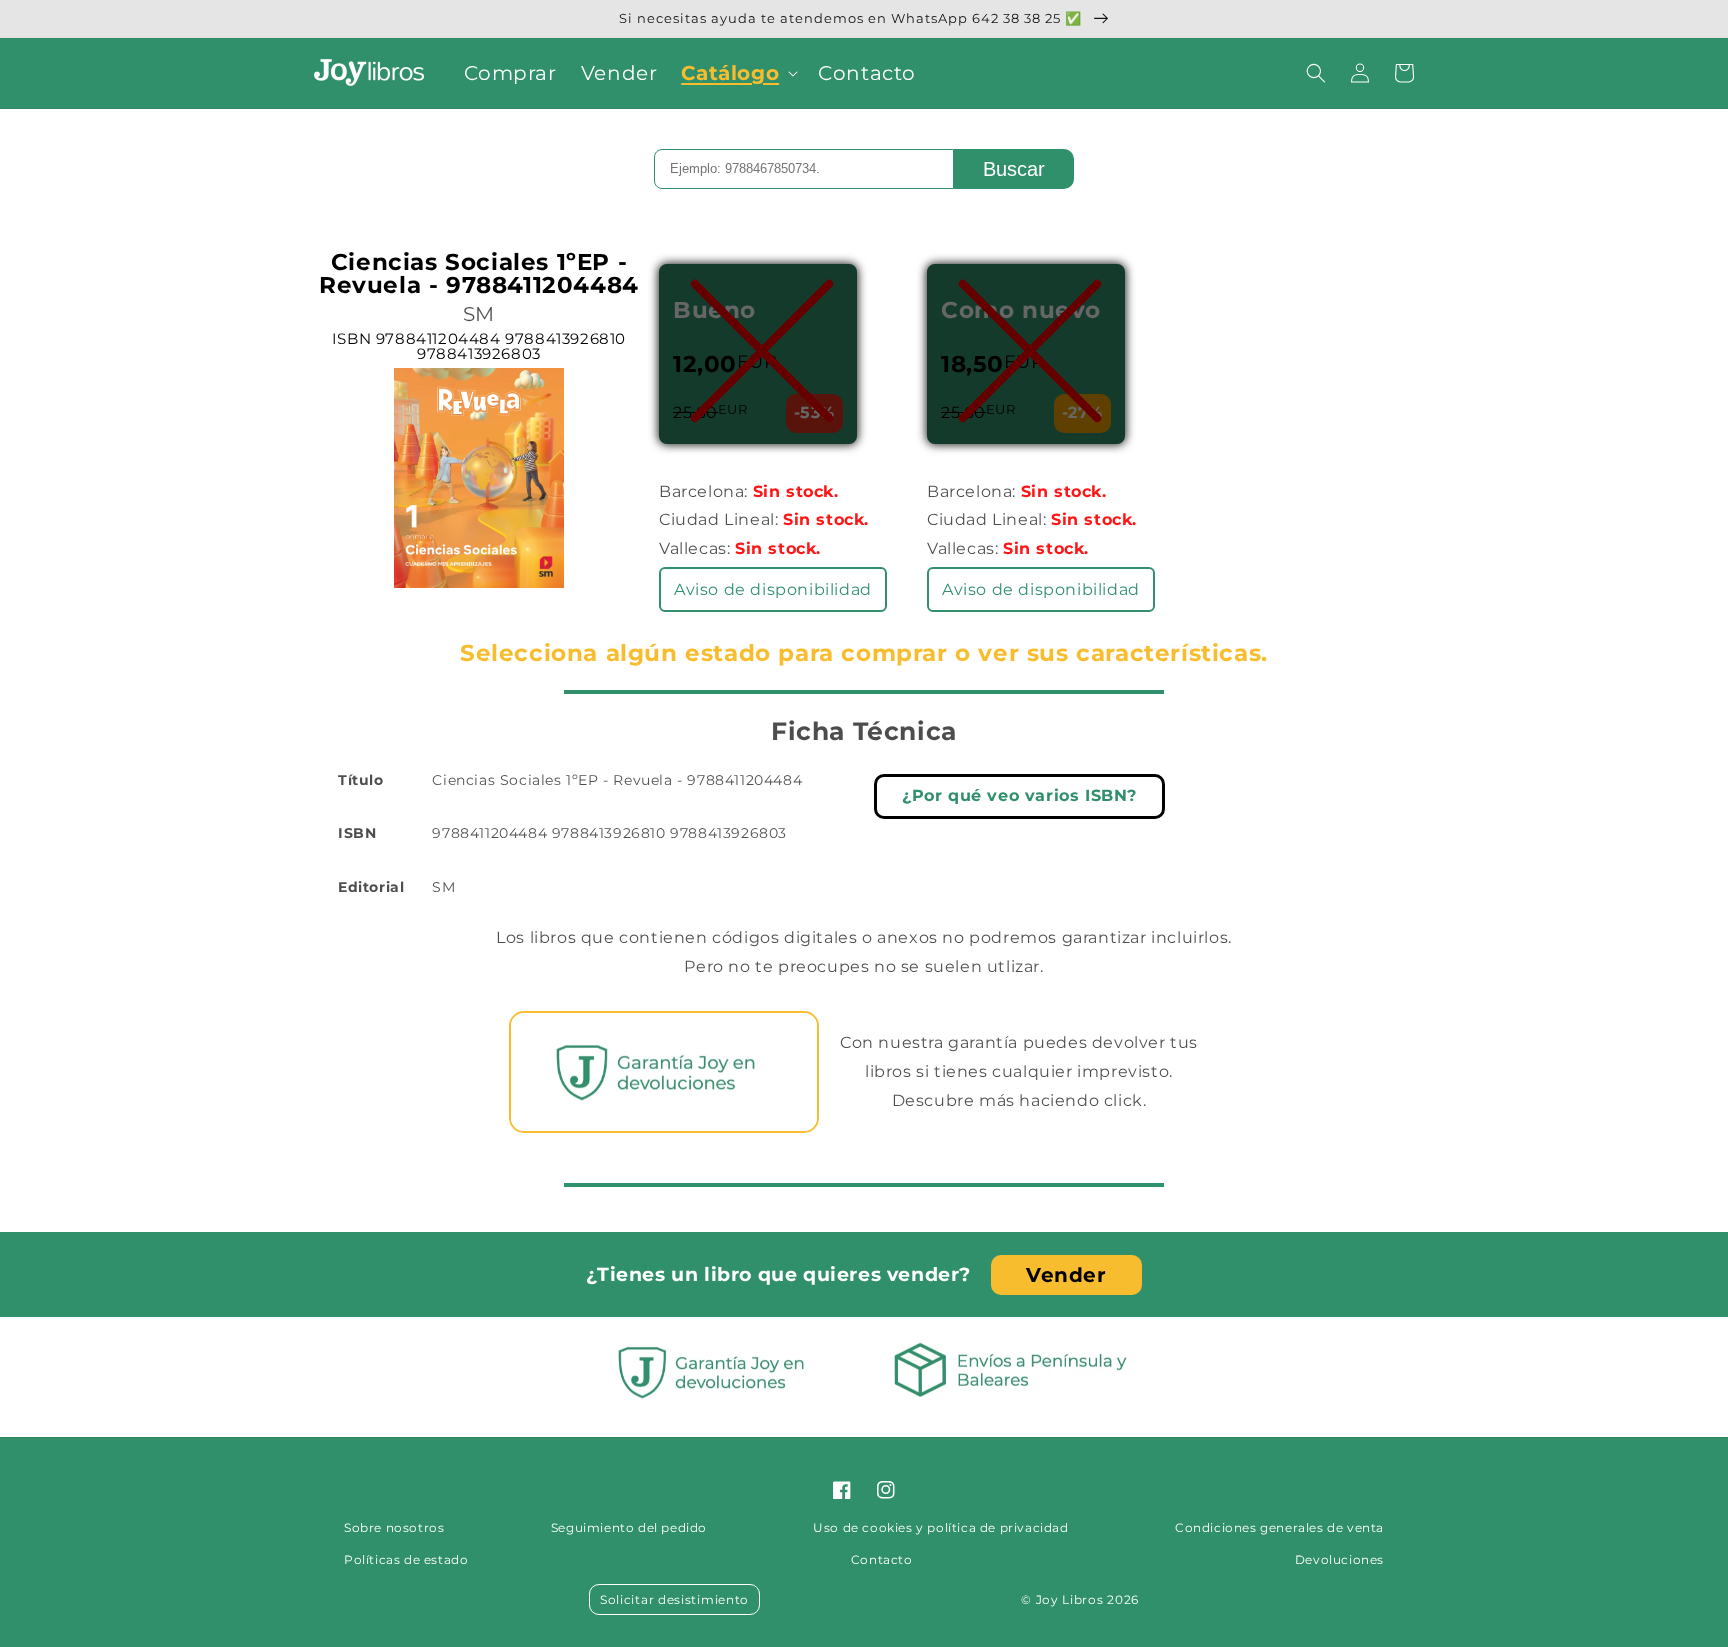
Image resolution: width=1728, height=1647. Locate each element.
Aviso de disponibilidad (773, 589)
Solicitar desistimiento (674, 1599)
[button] (737, 73)
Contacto (882, 1559)
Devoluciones (1339, 1559)
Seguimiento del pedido (629, 1527)
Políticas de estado (406, 1559)
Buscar (1014, 169)
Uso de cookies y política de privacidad (940, 1527)
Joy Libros (1070, 1599)
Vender (1066, 1275)
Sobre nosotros (394, 1527)
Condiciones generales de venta (1279, 1527)
